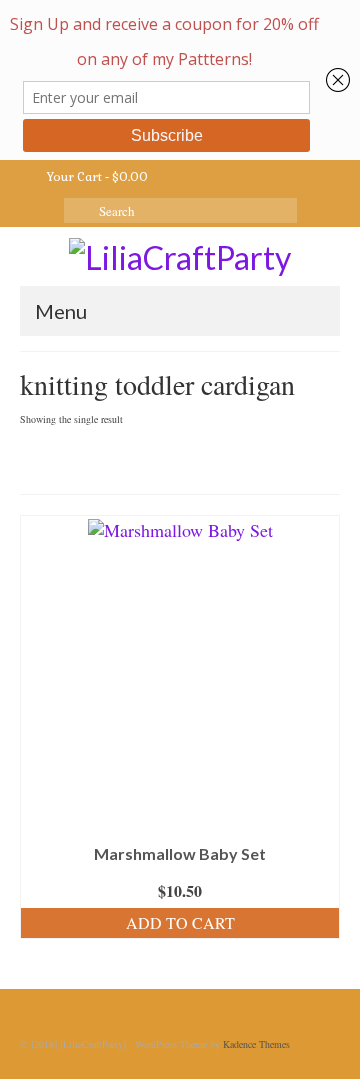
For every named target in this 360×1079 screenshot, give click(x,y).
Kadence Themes (256, 1044)
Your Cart (96, 177)
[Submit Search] (79, 210)
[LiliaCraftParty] (180, 256)
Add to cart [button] (180, 922)
